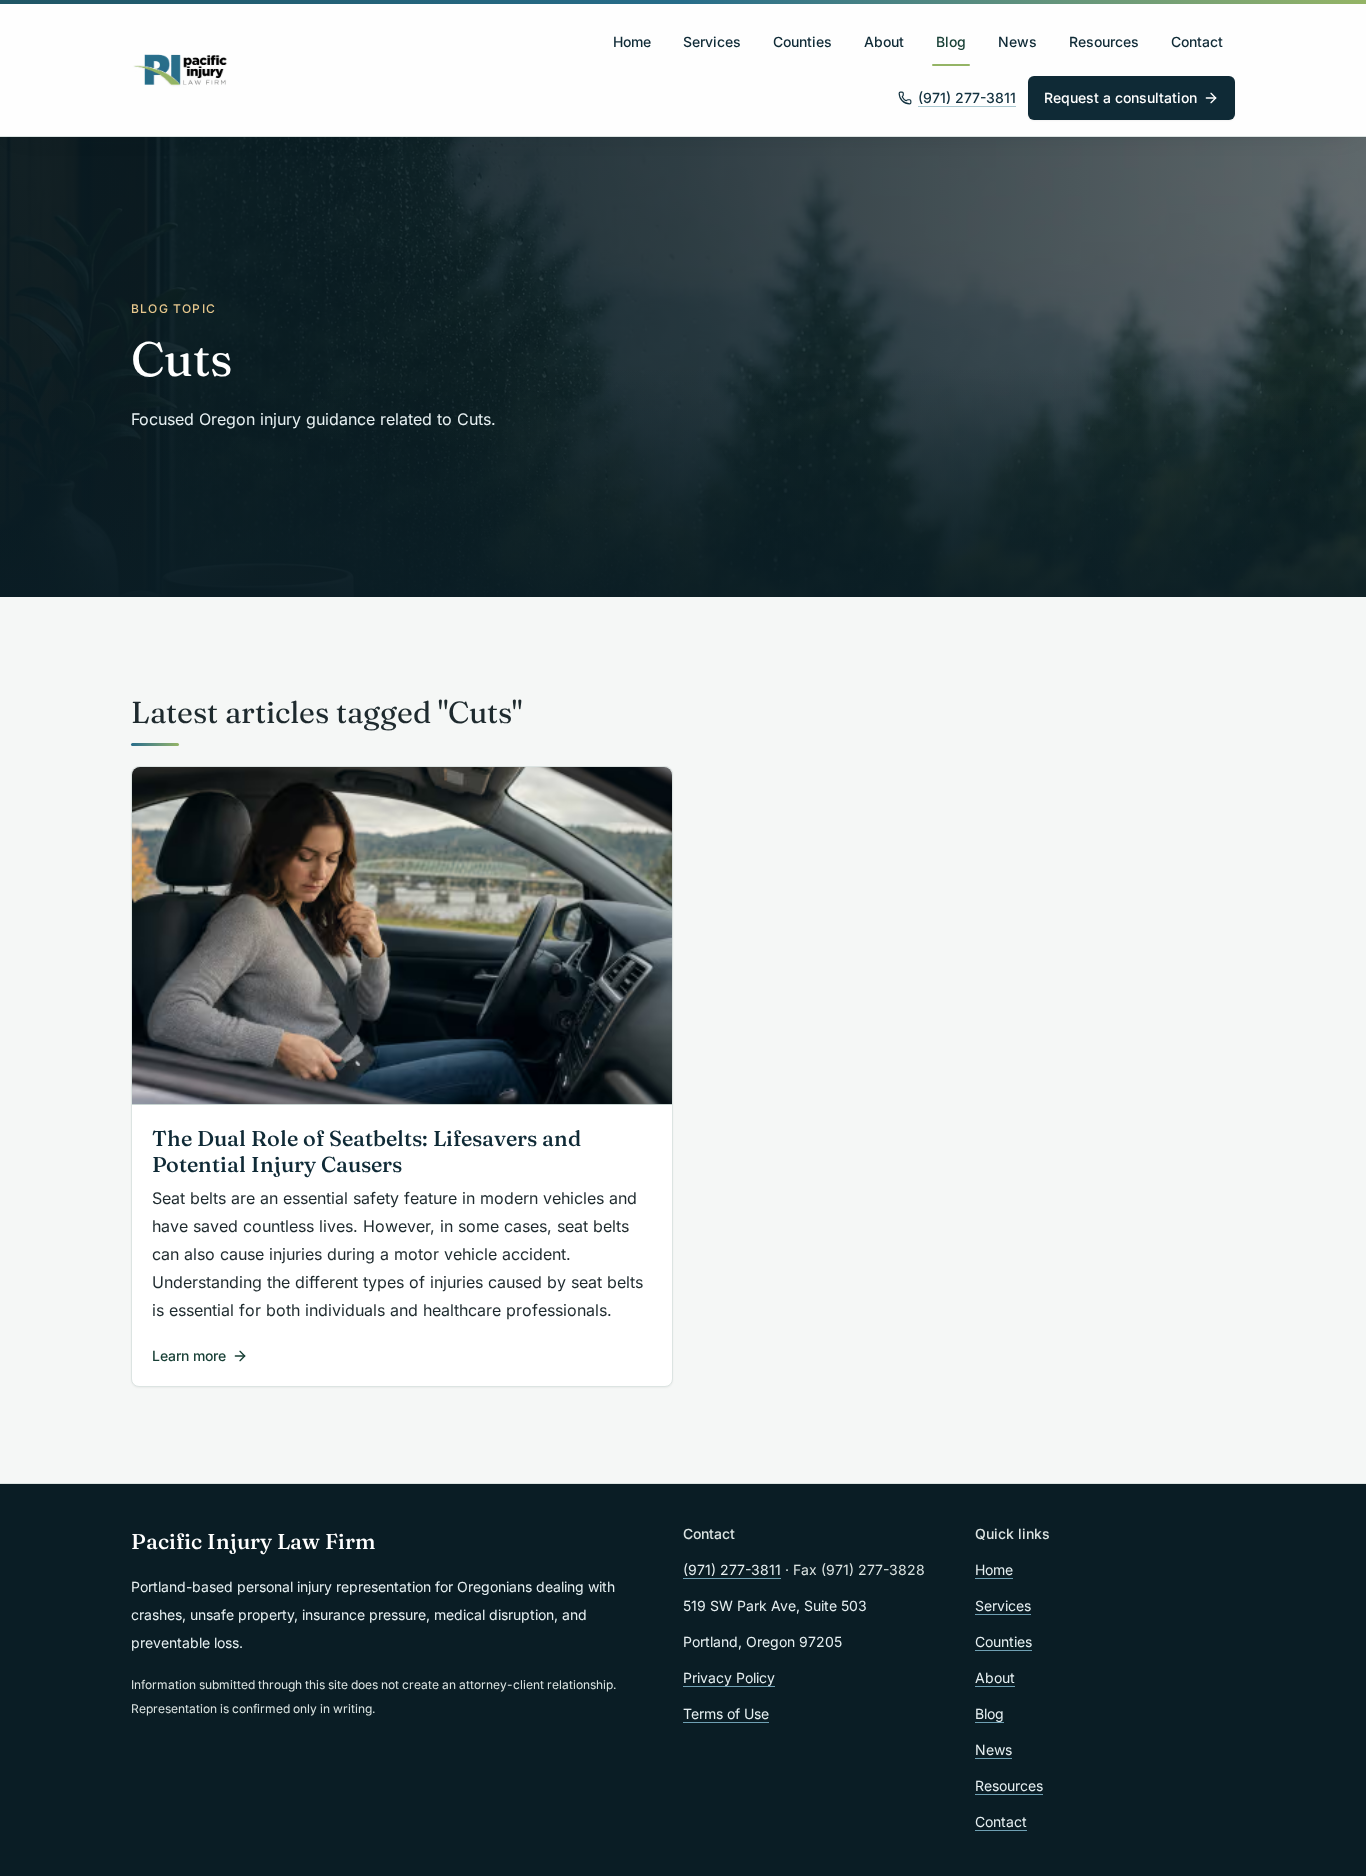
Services (712, 41)
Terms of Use (726, 1713)
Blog (951, 41)
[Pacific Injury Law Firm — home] (181, 70)
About (884, 41)
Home (632, 41)
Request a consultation (1120, 97)
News (1017, 41)
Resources (1104, 41)
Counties (802, 41)
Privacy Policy (729, 1677)
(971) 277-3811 (967, 97)
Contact (1197, 41)
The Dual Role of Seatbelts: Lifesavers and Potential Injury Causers (366, 1152)
